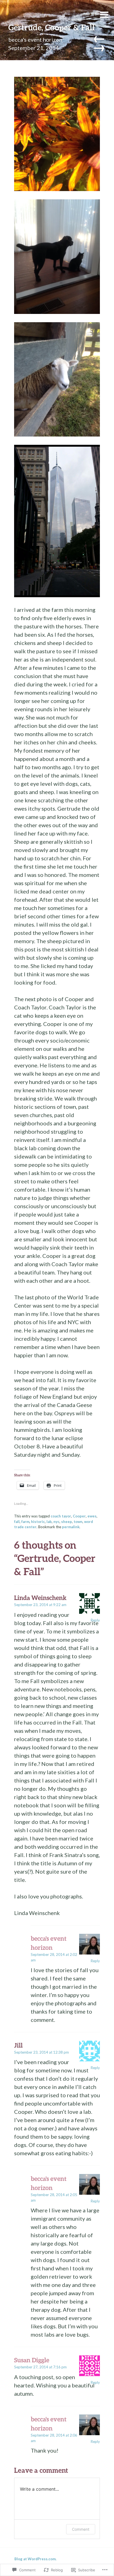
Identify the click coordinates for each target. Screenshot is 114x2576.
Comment (81, 2529)
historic (38, 1522)
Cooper (79, 1516)
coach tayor (61, 1516)
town (78, 1522)
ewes (92, 1516)
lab (49, 1522)
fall (17, 1522)
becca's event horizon (35, 39)
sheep (67, 1522)
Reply (95, 1620)
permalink (71, 1527)
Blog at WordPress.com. (35, 2559)
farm (25, 1522)
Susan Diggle (32, 2360)
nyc (56, 1522)
